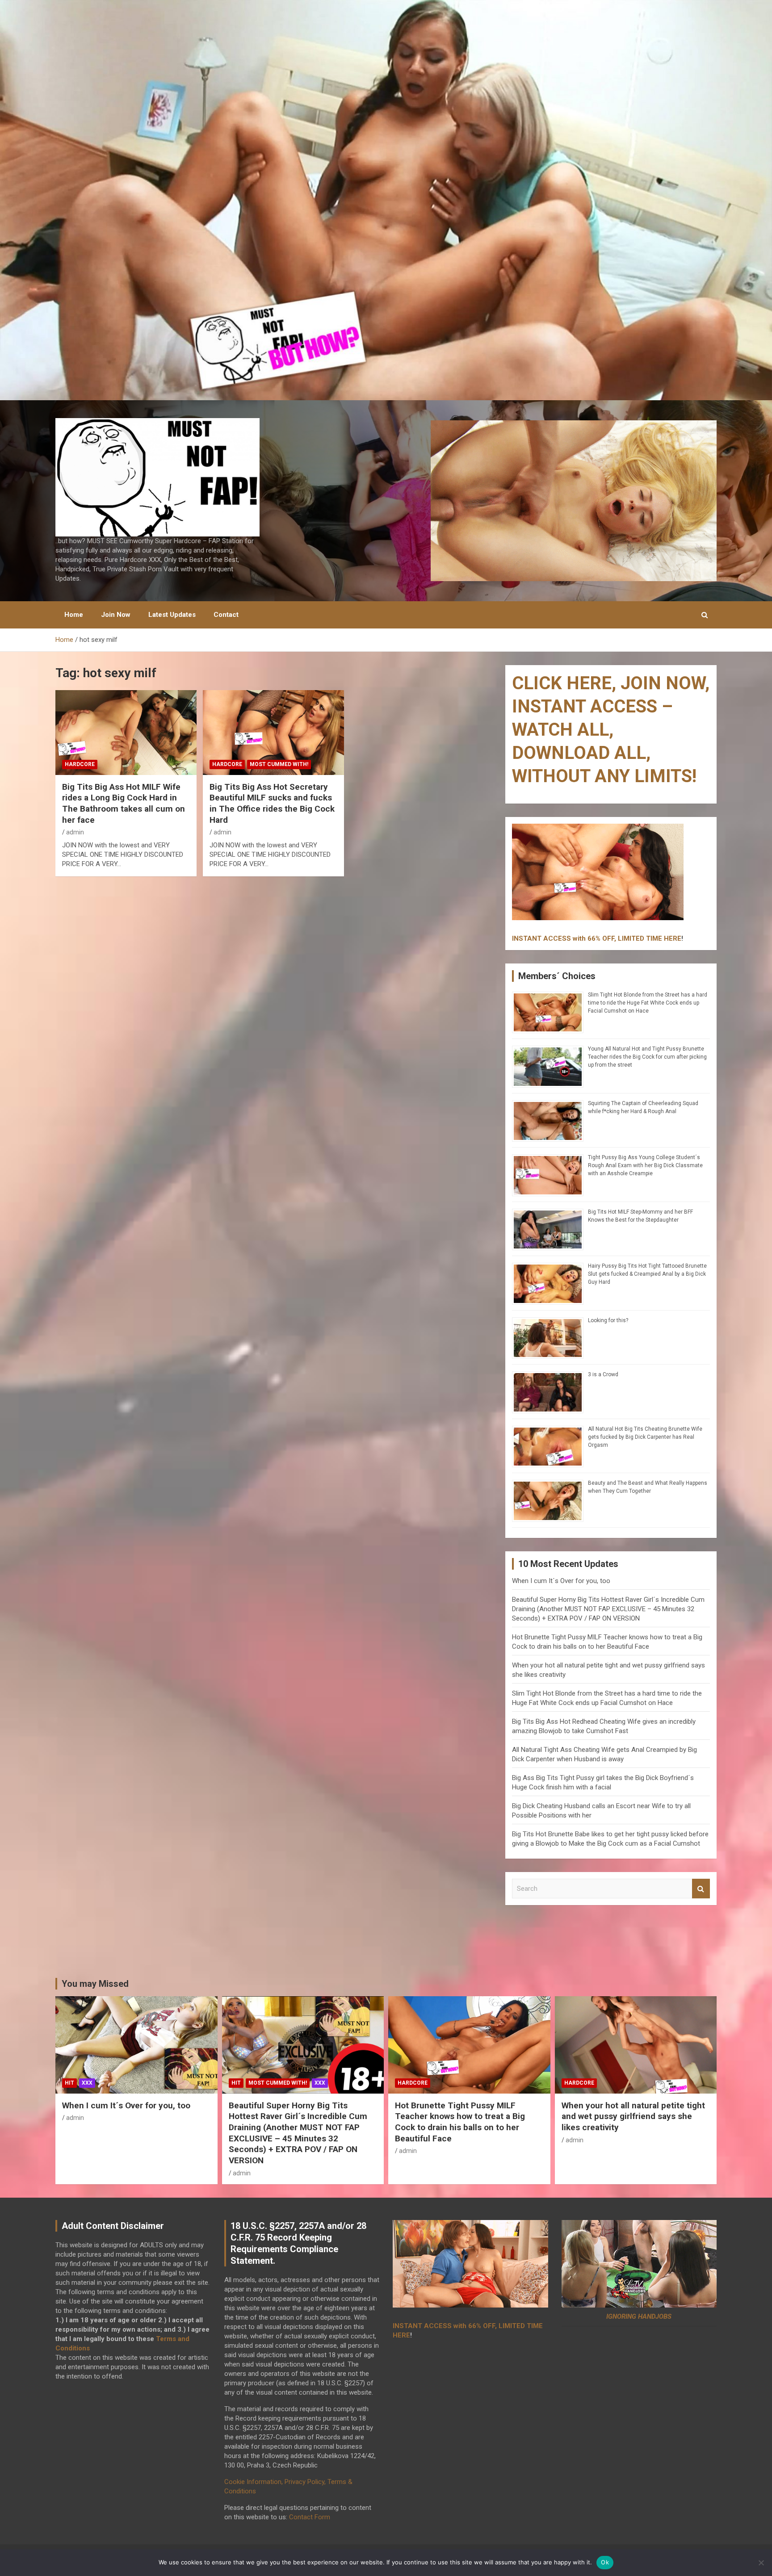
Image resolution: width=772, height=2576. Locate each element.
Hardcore (80, 764)
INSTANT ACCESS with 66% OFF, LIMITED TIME (587, 938)
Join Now (116, 615)
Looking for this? (608, 1320)
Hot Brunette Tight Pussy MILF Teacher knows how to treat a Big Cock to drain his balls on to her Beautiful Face (460, 2122)
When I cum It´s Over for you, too (561, 1581)
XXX (87, 2083)
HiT (69, 2083)
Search (701, 1889)
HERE (673, 938)
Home (74, 615)
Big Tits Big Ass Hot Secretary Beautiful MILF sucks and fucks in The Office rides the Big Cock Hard (272, 803)
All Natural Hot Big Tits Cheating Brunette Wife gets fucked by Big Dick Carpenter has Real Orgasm (645, 1437)
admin (75, 832)
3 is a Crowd (603, 1374)
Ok (605, 2562)
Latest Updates (172, 615)
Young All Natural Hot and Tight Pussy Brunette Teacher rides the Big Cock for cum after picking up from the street (647, 1057)
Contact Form (310, 2517)
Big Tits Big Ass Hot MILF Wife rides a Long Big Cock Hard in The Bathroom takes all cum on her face (124, 803)
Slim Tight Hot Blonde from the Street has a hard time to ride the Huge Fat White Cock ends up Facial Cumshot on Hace (648, 1003)
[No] (761, 2563)
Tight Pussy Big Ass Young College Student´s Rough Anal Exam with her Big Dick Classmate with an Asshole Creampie (645, 1165)
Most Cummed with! (279, 764)
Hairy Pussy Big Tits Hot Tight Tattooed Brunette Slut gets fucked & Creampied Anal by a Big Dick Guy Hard (647, 1274)
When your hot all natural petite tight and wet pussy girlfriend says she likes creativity (633, 2116)
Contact (226, 615)
